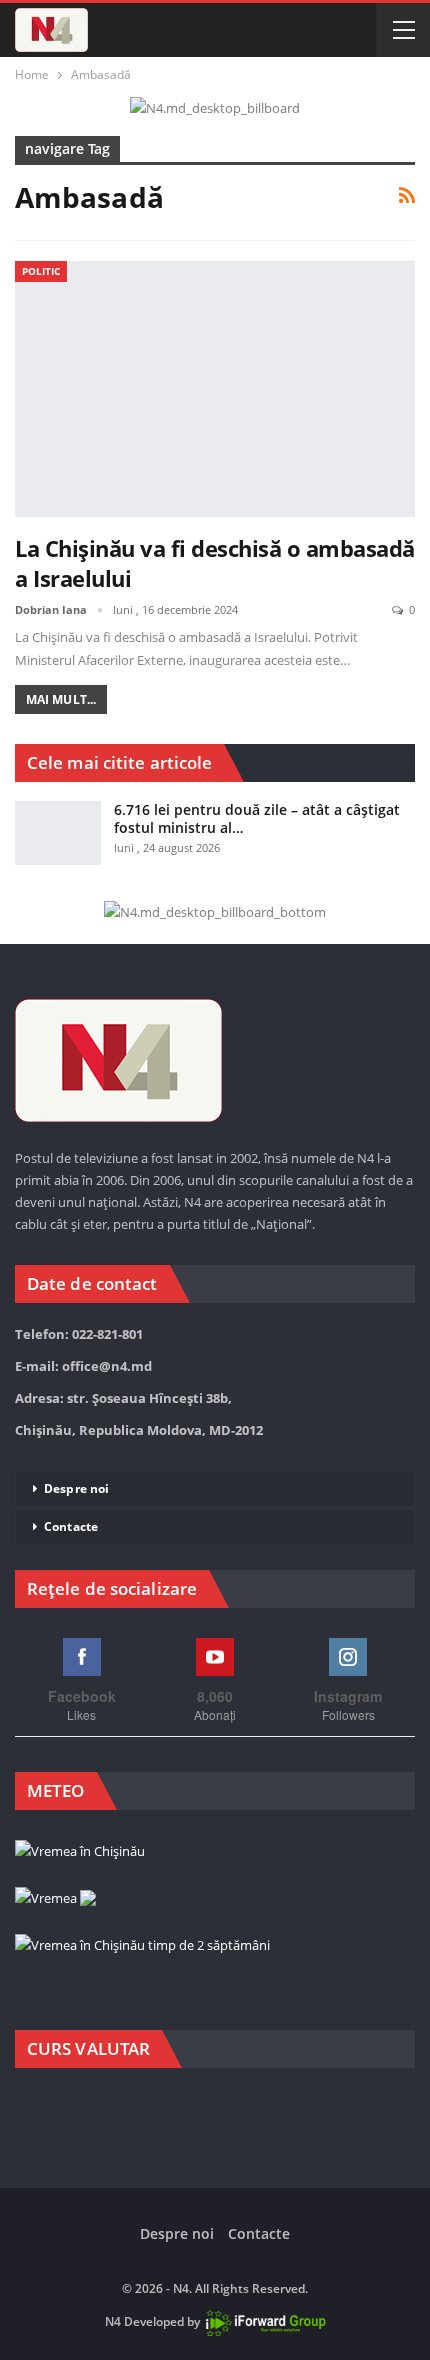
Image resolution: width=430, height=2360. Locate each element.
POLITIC (41, 271)
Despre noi (76, 1488)
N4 (113, 2321)
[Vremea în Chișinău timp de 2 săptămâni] (142, 1946)
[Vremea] (55, 1899)
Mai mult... (61, 699)
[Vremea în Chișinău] (80, 1852)
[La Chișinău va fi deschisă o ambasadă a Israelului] (215, 389)
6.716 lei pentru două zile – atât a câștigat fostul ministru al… (257, 818)
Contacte (71, 1526)
